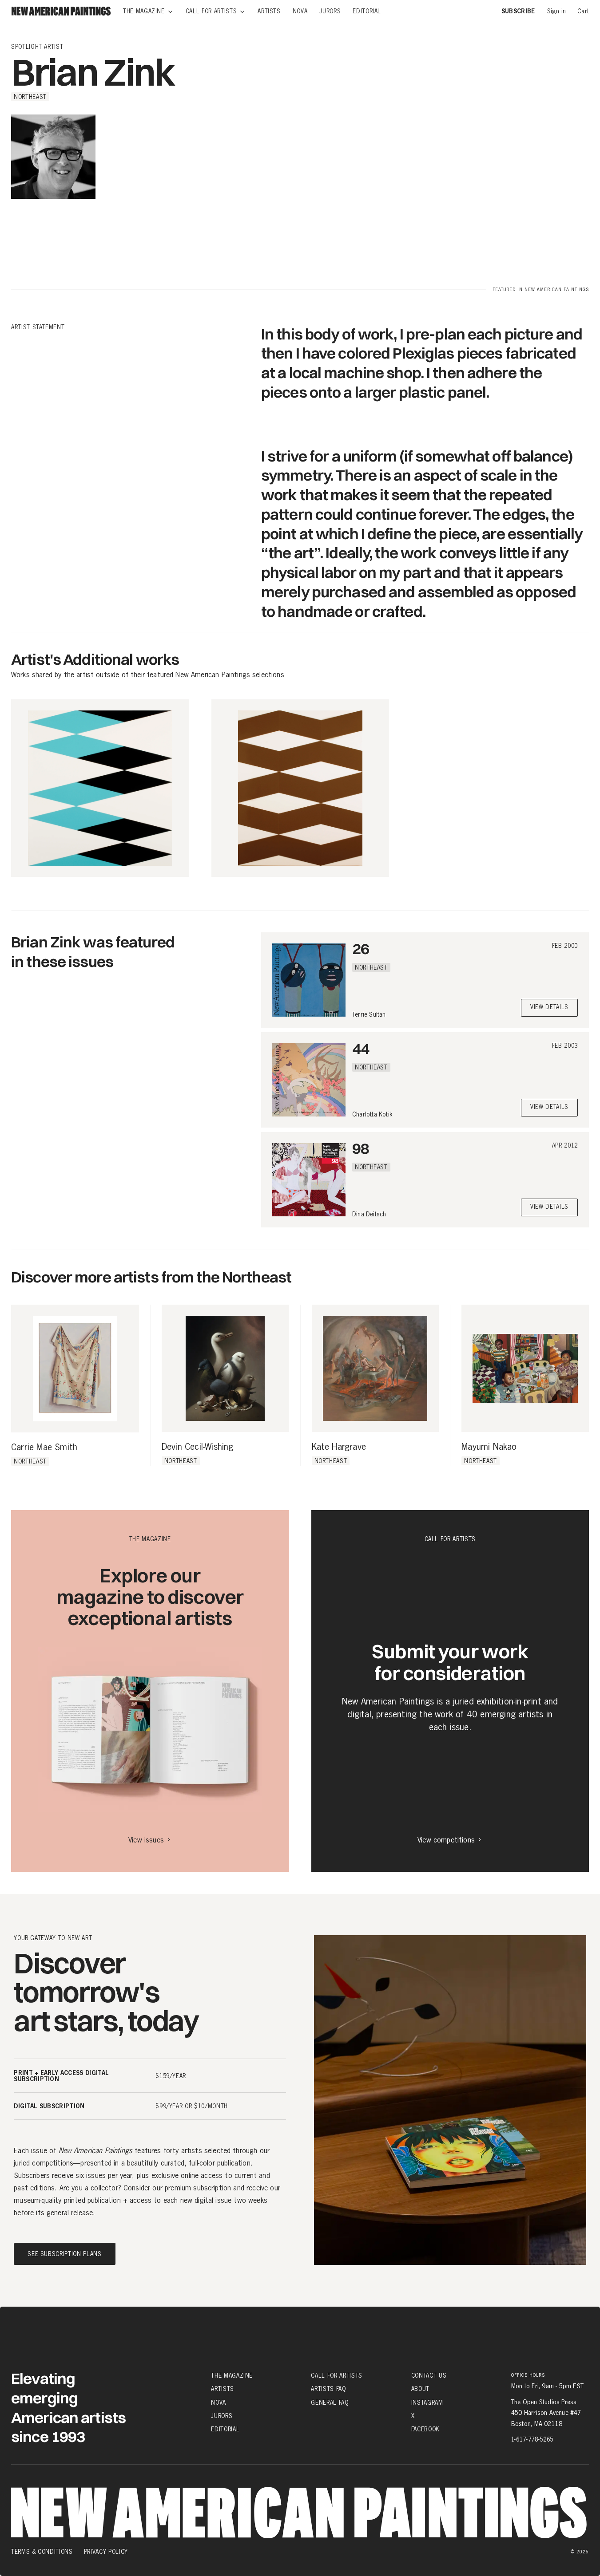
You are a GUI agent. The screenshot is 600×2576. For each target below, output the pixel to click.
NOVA (219, 2402)
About (420, 2389)
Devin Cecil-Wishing (198, 1447)
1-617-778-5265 (532, 2439)
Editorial (225, 2429)
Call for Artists (336, 2375)
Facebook (425, 2429)
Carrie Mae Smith (44, 1448)
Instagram (427, 2402)
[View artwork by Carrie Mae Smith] (75, 1369)
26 (361, 949)
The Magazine (232, 2375)
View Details (549, 1008)
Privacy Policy (106, 2552)
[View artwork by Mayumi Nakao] (525, 1368)
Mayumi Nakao (489, 1447)
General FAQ (330, 2402)
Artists (223, 2389)
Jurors (222, 2416)
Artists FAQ (328, 2389)
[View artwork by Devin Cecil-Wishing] (225, 1368)
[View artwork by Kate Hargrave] (375, 1368)
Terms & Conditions (42, 2552)
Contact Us (429, 2375)
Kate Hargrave (339, 1447)
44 (361, 1048)
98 (361, 1148)
